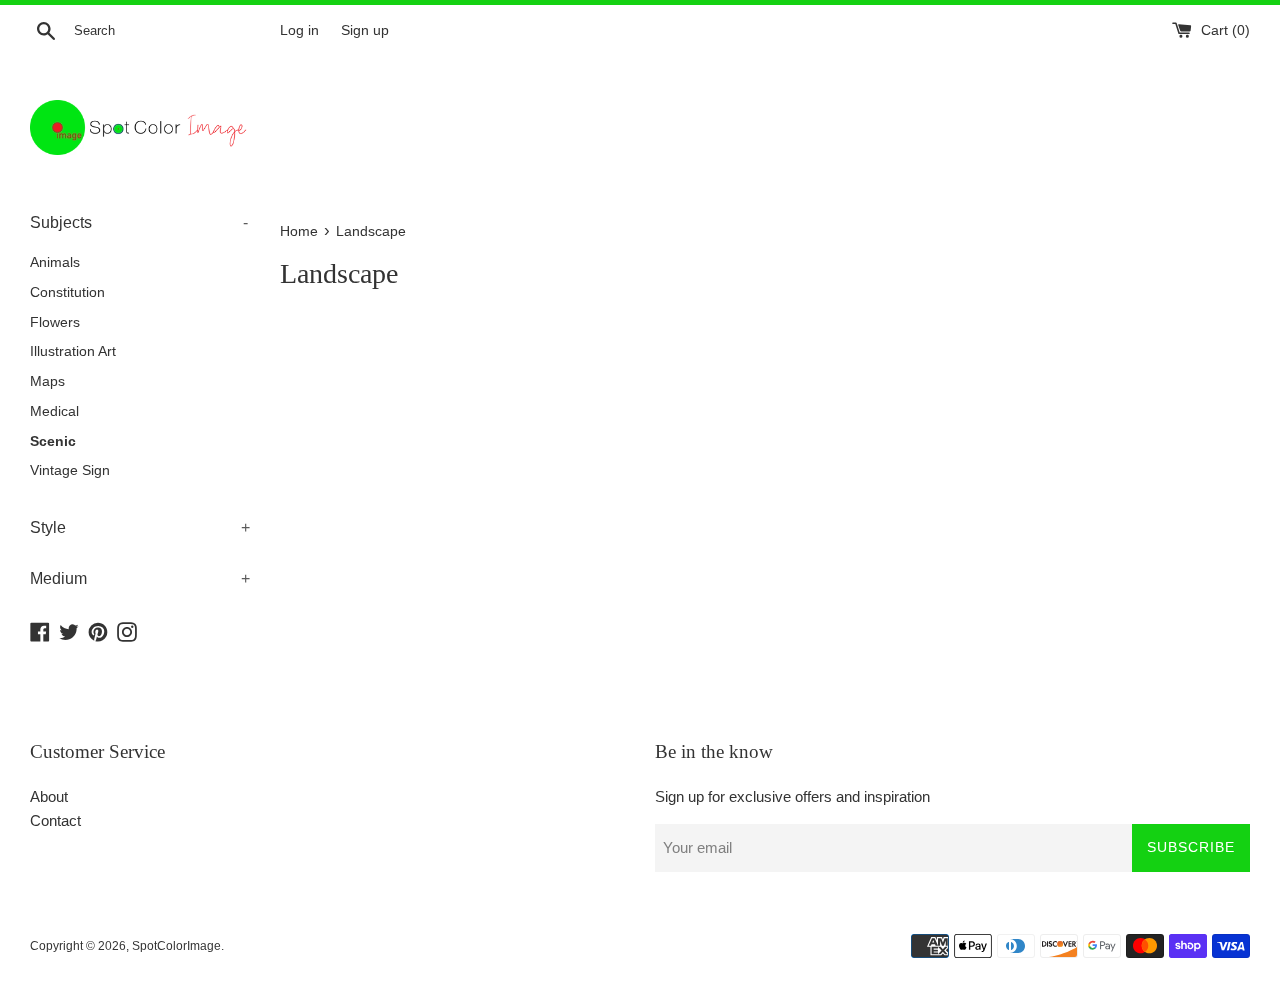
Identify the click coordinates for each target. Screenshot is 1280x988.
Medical (54, 411)
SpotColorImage (176, 946)
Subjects (139, 222)
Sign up (365, 30)
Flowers (55, 322)
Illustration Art (73, 351)
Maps (47, 381)
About (49, 796)
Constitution (67, 292)
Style (140, 527)
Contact (55, 820)
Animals (55, 262)
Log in (299, 30)
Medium (140, 578)
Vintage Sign (70, 470)
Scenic (53, 441)
